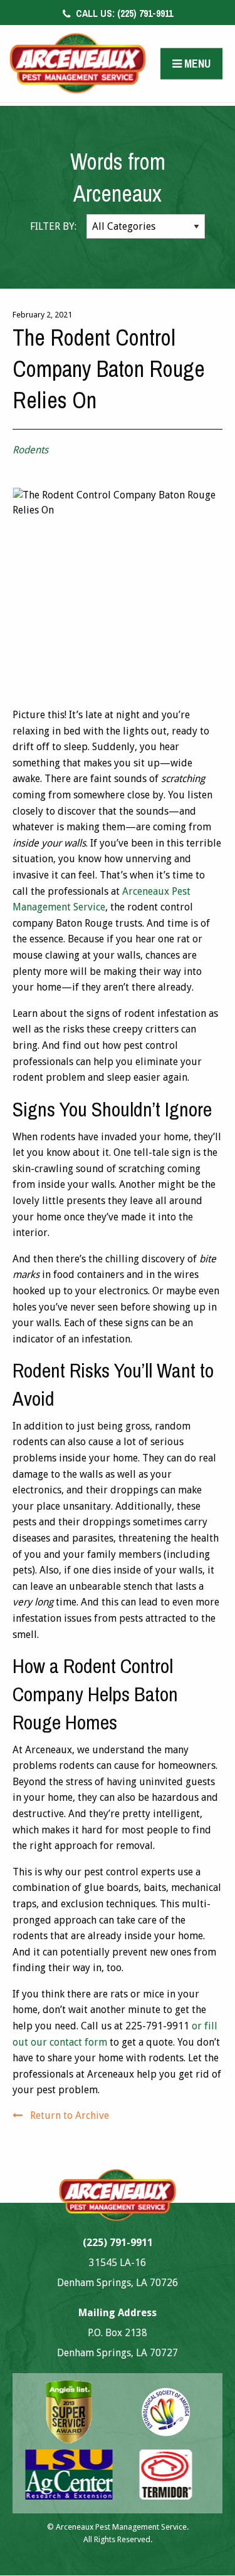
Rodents (30, 450)
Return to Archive (70, 2115)
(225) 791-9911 (123, 13)
